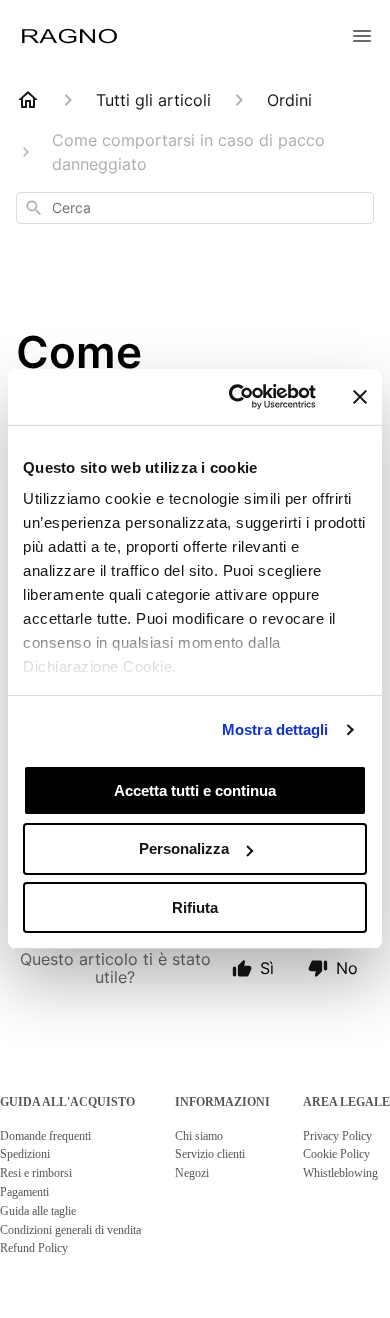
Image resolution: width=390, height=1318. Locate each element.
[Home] (28, 100)
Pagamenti (24, 1192)
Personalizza (184, 848)
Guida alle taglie (38, 1211)
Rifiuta (195, 907)
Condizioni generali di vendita (70, 1230)
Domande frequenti (45, 1136)
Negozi (192, 1173)
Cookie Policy (336, 1154)
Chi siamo (199, 1136)
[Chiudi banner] (360, 397)
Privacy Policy (337, 1136)
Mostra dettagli (275, 729)
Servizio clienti (210, 1154)
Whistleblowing (340, 1173)
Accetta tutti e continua (195, 789)
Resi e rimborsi (36, 1173)
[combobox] (195, 208)
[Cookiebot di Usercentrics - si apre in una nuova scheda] (236, 397)
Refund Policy (34, 1248)
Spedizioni (25, 1154)
